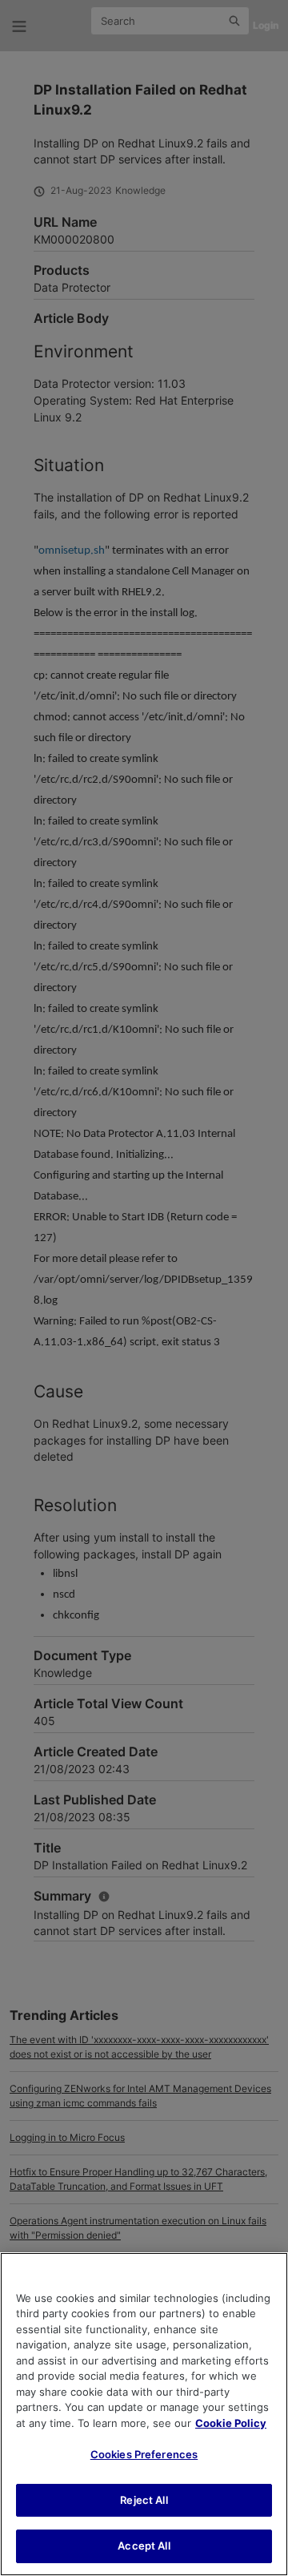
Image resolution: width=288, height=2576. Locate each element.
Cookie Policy (231, 2423)
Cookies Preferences (144, 2454)
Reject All (144, 2500)
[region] (144, 2414)
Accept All (144, 2546)
